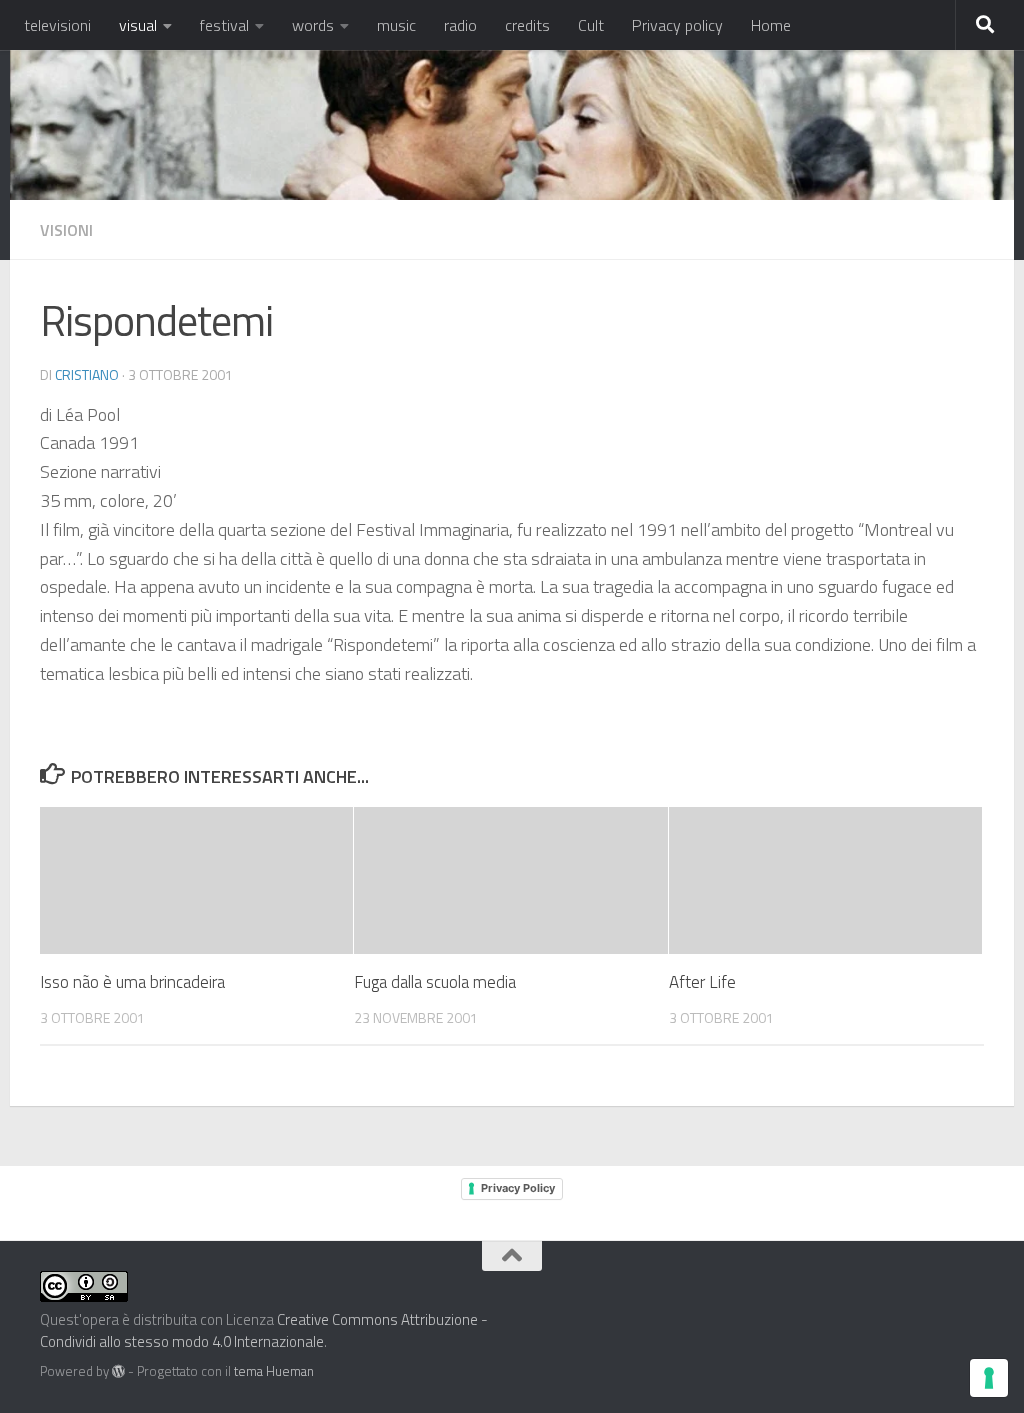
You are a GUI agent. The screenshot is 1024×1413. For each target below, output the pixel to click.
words (313, 25)
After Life (702, 982)
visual (138, 25)
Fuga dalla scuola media (435, 982)
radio (460, 25)
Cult (591, 25)
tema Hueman (274, 1371)
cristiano (87, 374)
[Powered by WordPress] (118, 1371)
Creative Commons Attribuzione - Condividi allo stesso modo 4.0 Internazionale (264, 1331)
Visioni (66, 230)
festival (224, 25)
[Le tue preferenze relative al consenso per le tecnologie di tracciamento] (989, 1378)
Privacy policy (677, 25)
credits (527, 25)
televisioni (57, 25)
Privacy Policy (518, 1188)
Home (771, 25)
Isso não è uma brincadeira (132, 982)
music (396, 25)
